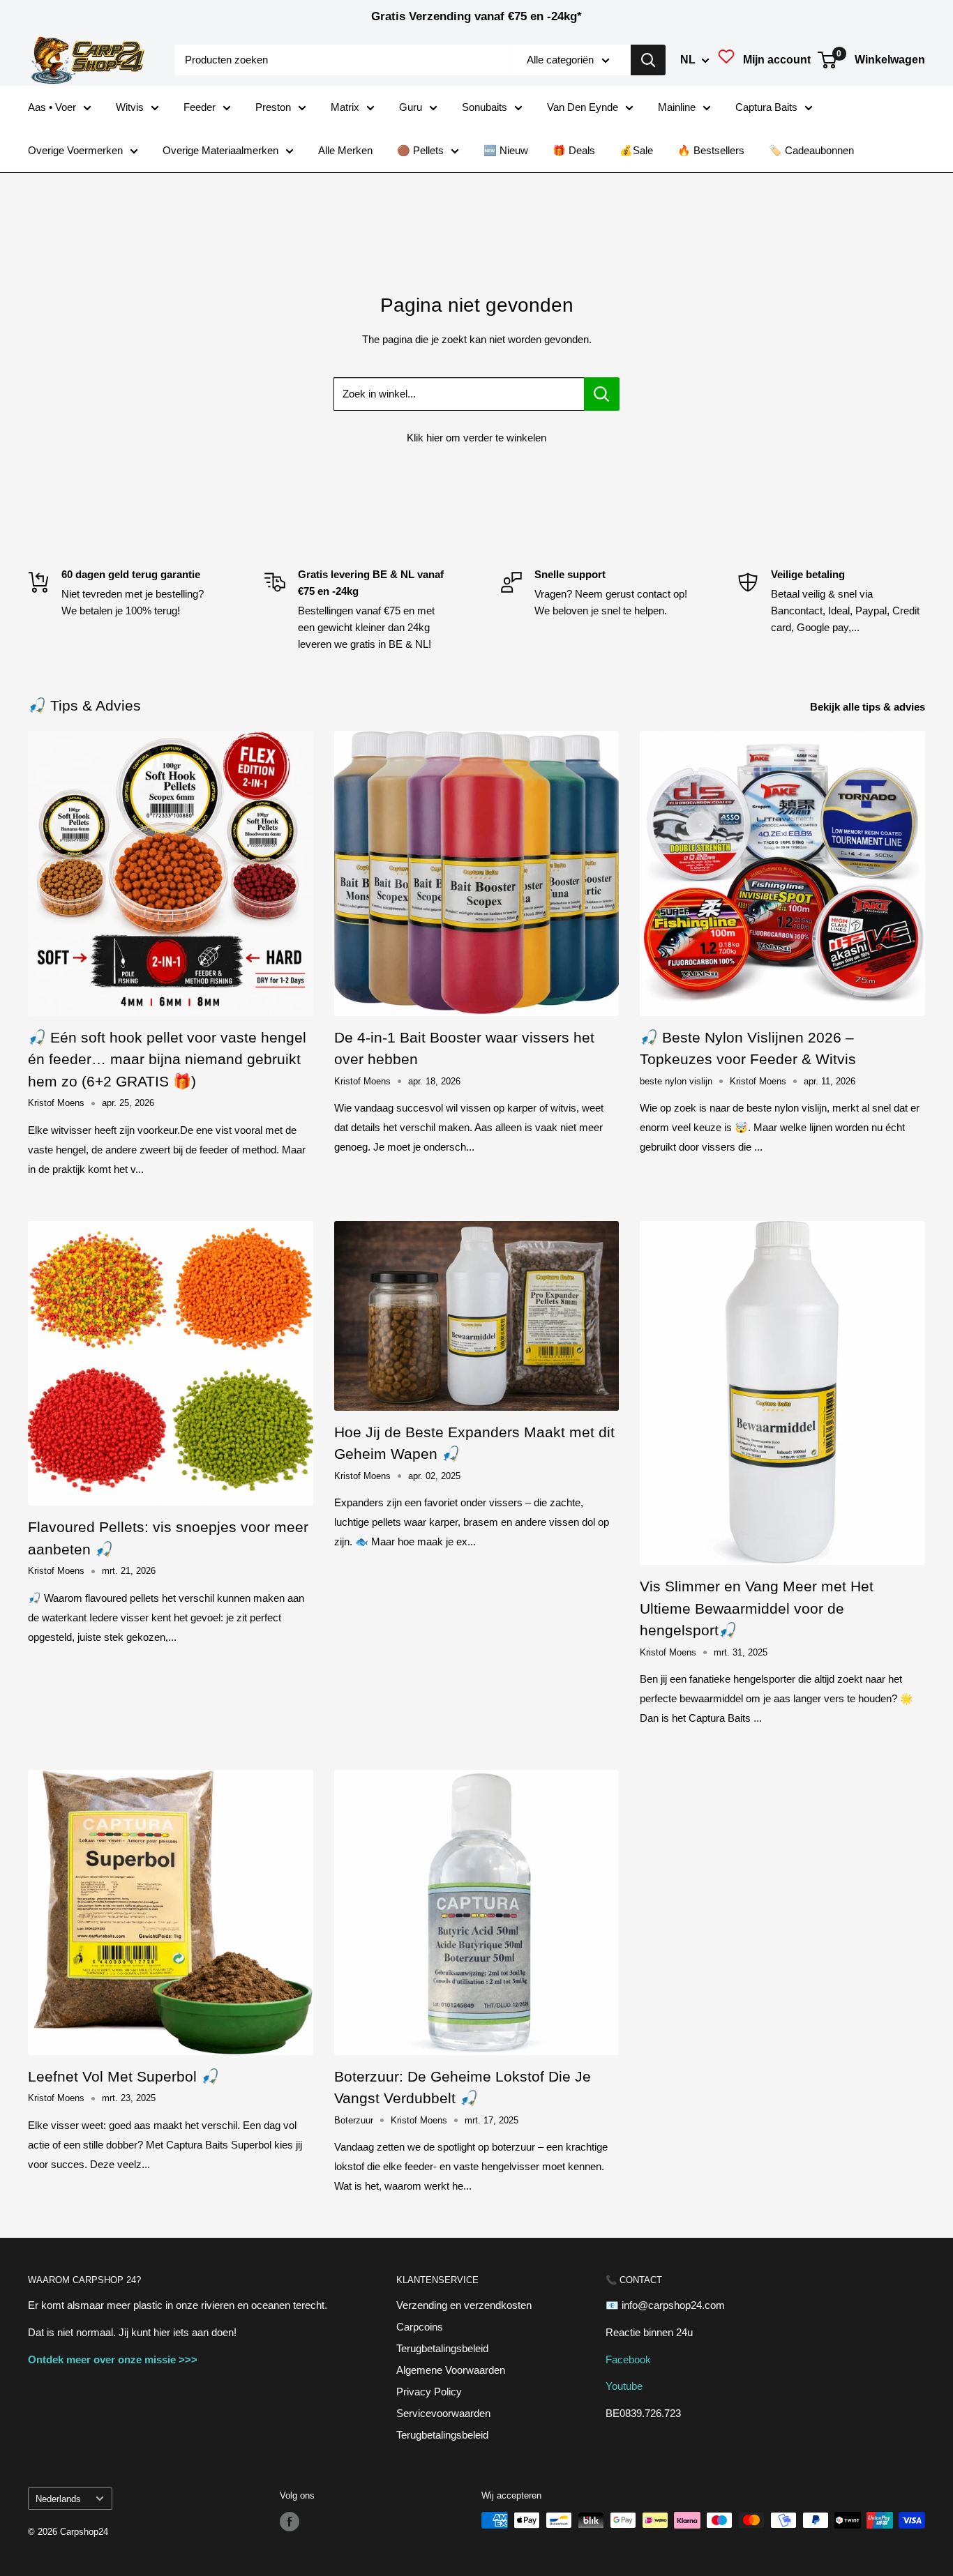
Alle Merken (345, 150)
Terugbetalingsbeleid (442, 2348)
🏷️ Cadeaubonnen (811, 150)
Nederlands (58, 2499)
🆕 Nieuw (506, 150)
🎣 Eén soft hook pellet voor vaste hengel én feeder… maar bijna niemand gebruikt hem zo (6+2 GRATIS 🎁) (167, 1059)
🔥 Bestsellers (711, 150)
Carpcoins (420, 2327)
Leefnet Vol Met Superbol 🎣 (123, 2076)
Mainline (677, 107)
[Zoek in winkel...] (602, 394)
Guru (411, 107)
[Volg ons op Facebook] (290, 2522)
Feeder (200, 107)
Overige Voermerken (75, 150)
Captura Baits (766, 107)
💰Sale (636, 150)
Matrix (345, 107)
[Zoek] (648, 60)
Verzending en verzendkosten (464, 2305)
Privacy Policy (429, 2392)
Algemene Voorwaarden (451, 2370)
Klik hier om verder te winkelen (476, 438)
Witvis (130, 107)
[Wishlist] (726, 60)
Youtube (624, 2386)
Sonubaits (485, 107)
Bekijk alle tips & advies (869, 707)
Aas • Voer (52, 107)
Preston (273, 107)
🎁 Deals (574, 150)
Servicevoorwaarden (443, 2413)
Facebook (628, 2359)
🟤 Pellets (420, 150)
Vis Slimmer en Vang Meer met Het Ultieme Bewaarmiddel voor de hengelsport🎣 (757, 1608)
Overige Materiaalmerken (220, 150)
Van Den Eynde (583, 107)
